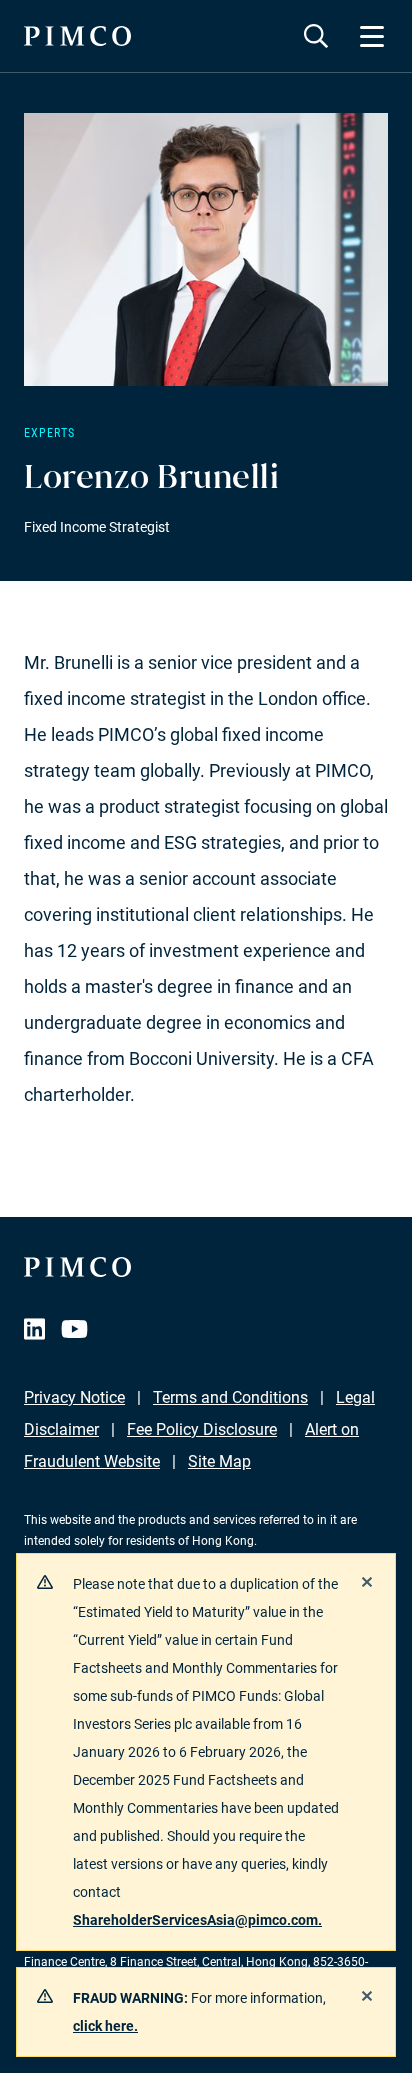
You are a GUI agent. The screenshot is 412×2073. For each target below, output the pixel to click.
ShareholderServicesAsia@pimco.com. (197, 1920)
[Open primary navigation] (372, 36)
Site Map (219, 1461)
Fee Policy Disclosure (202, 1429)
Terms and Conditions (230, 1397)
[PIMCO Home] (77, 36)
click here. (105, 2026)
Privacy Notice (74, 1397)
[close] (367, 1582)
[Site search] (316, 36)
